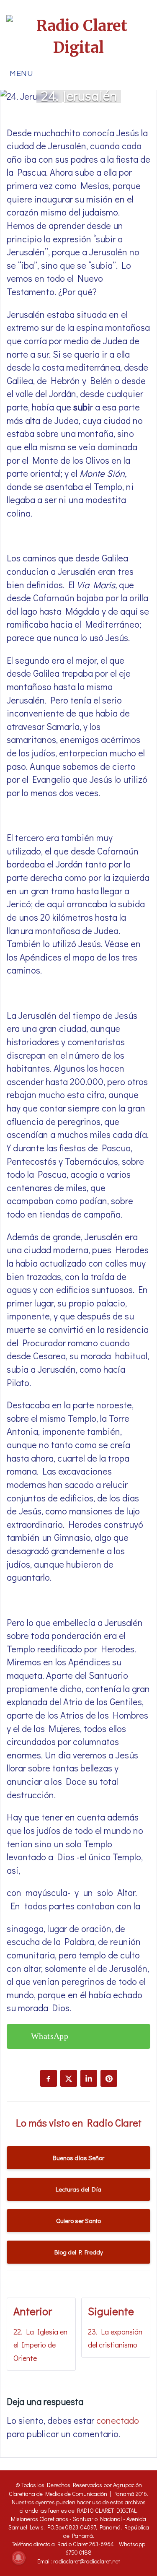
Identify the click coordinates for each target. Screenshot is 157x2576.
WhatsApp (50, 2036)
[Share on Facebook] (49, 2078)
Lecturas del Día (78, 2189)
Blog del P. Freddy (79, 2252)
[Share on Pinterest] (109, 2078)
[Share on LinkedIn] (89, 2078)
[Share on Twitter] (69, 2078)
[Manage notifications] (18, 2558)
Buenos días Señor (78, 2158)
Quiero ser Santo (78, 2220)
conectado (118, 2420)
